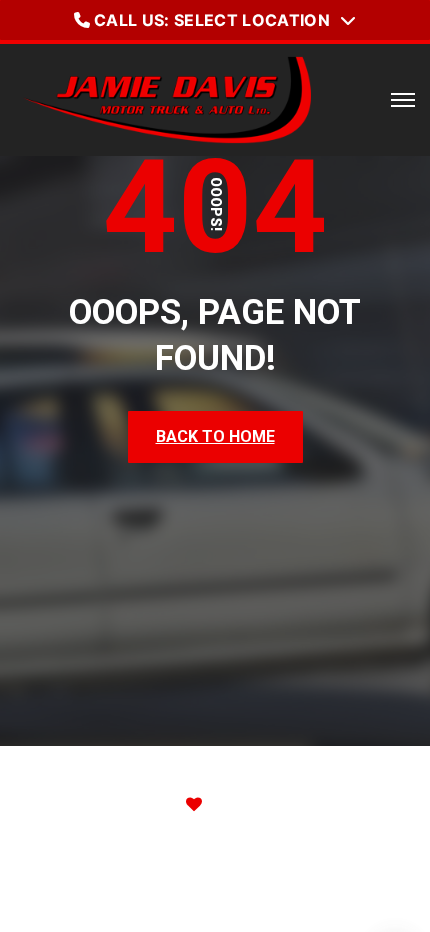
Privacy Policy (108, 896)
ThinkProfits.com (299, 804)
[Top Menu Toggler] (403, 100)
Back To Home (215, 436)
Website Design (84, 804)
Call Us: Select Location (212, 20)
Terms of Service (263, 896)
